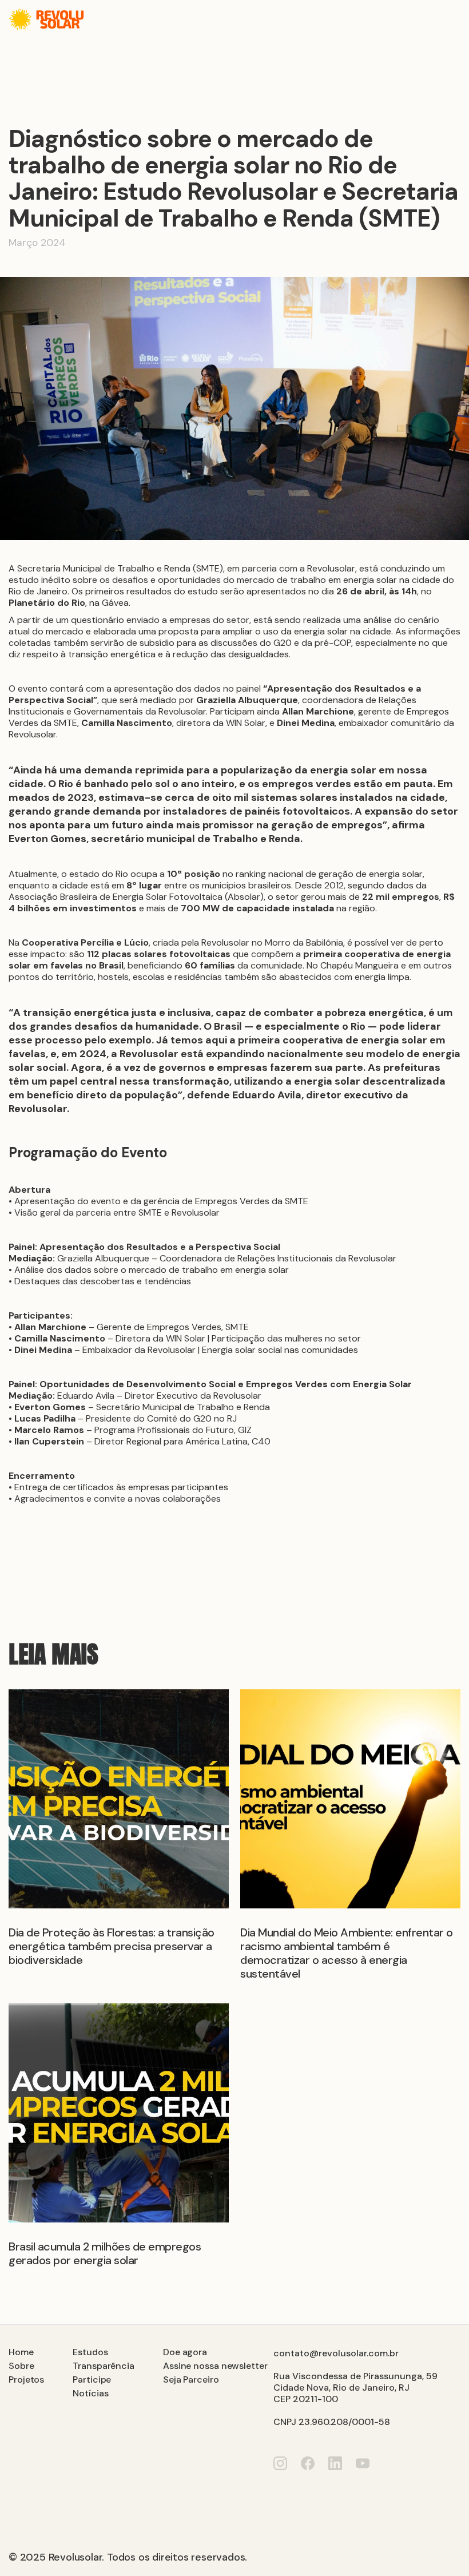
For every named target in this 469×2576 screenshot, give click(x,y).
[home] (46, 19)
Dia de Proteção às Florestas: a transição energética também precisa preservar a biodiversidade (112, 1946)
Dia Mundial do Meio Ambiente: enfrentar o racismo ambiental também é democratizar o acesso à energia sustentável (347, 1953)
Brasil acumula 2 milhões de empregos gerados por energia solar (105, 2253)
